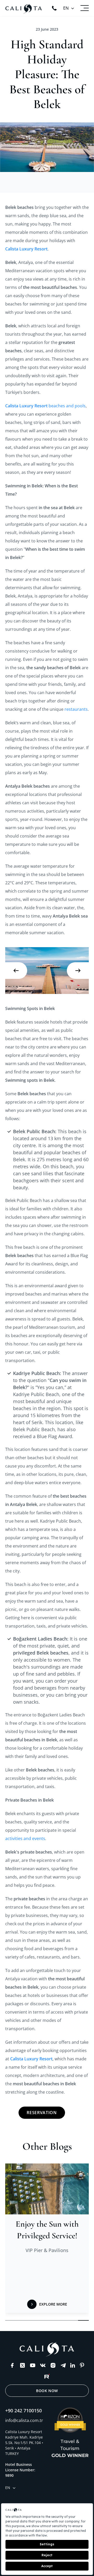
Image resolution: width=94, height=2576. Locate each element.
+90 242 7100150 (23, 2411)
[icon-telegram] (63, 2365)
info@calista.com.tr (24, 2420)
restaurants (76, 709)
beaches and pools (67, 406)
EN (66, 8)
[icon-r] (47, 2376)
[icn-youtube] (33, 2365)
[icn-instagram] (53, 2365)
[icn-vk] (43, 2365)
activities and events (25, 1838)
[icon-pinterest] (82, 2365)
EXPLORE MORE (53, 2304)
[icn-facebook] (12, 2365)
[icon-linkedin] (73, 2365)
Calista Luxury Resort (26, 406)
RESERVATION (42, 2113)
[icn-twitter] (22, 2365)
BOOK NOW (47, 2391)
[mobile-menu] (85, 8)
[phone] (54, 8)
